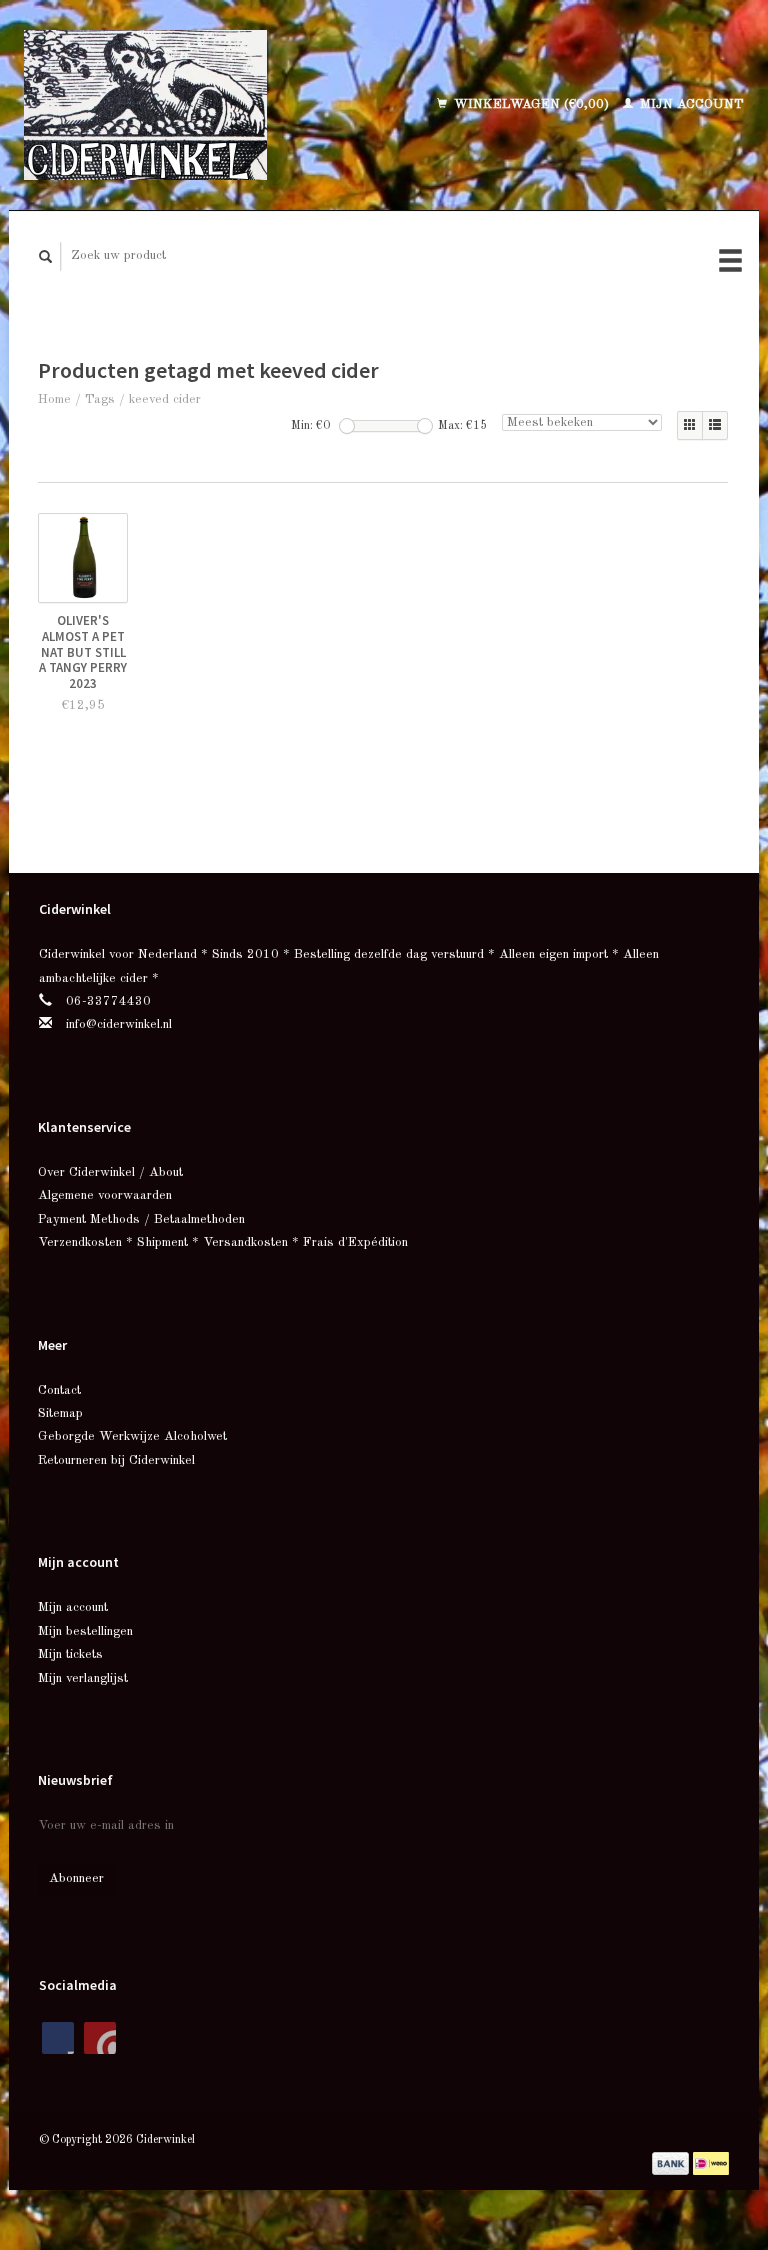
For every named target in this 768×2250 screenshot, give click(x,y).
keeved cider (165, 399)
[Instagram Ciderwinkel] (100, 2038)
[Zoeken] (46, 256)
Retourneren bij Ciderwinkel (116, 1460)
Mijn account (690, 104)
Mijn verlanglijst (83, 1678)
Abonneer (76, 1878)
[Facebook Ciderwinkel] (58, 2038)
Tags (100, 399)
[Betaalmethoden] (672, 2162)
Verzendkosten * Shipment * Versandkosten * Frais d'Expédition (223, 1242)
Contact (59, 1390)
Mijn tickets (70, 1654)
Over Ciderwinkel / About (110, 1172)
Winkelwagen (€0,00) (531, 104)
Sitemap (60, 1413)
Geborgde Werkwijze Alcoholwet (132, 1436)
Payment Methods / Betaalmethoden (141, 1219)
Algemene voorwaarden (105, 1195)
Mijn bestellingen (85, 1631)
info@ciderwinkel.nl (119, 1024)
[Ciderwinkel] (183, 105)
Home (54, 399)
